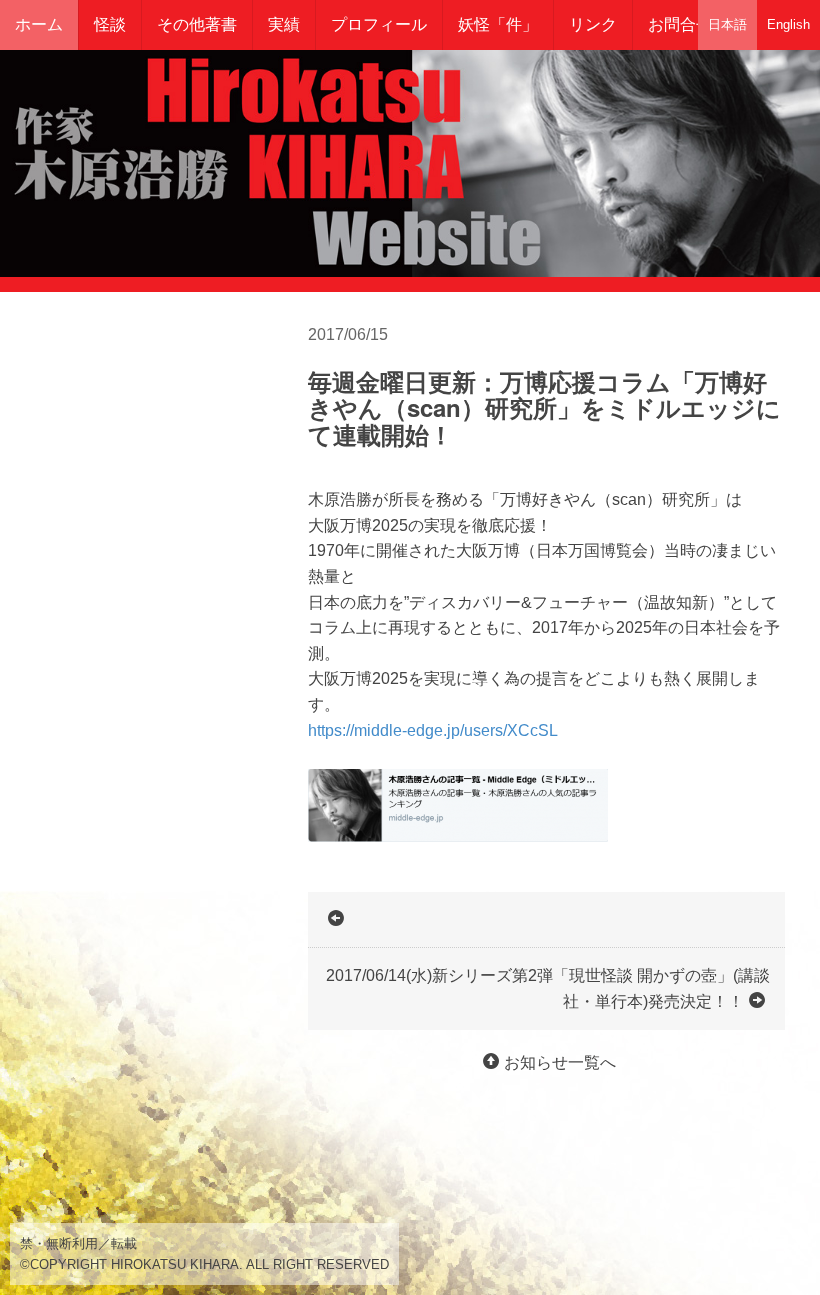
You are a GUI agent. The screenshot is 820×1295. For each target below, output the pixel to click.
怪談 (110, 24)
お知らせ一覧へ (560, 1062)
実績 (284, 24)
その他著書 (197, 24)
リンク (593, 24)
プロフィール (379, 24)
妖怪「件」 (498, 24)
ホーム (39, 24)
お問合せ (680, 24)
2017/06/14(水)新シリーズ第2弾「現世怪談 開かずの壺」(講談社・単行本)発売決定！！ (548, 988)
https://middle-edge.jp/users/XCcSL (433, 730)
